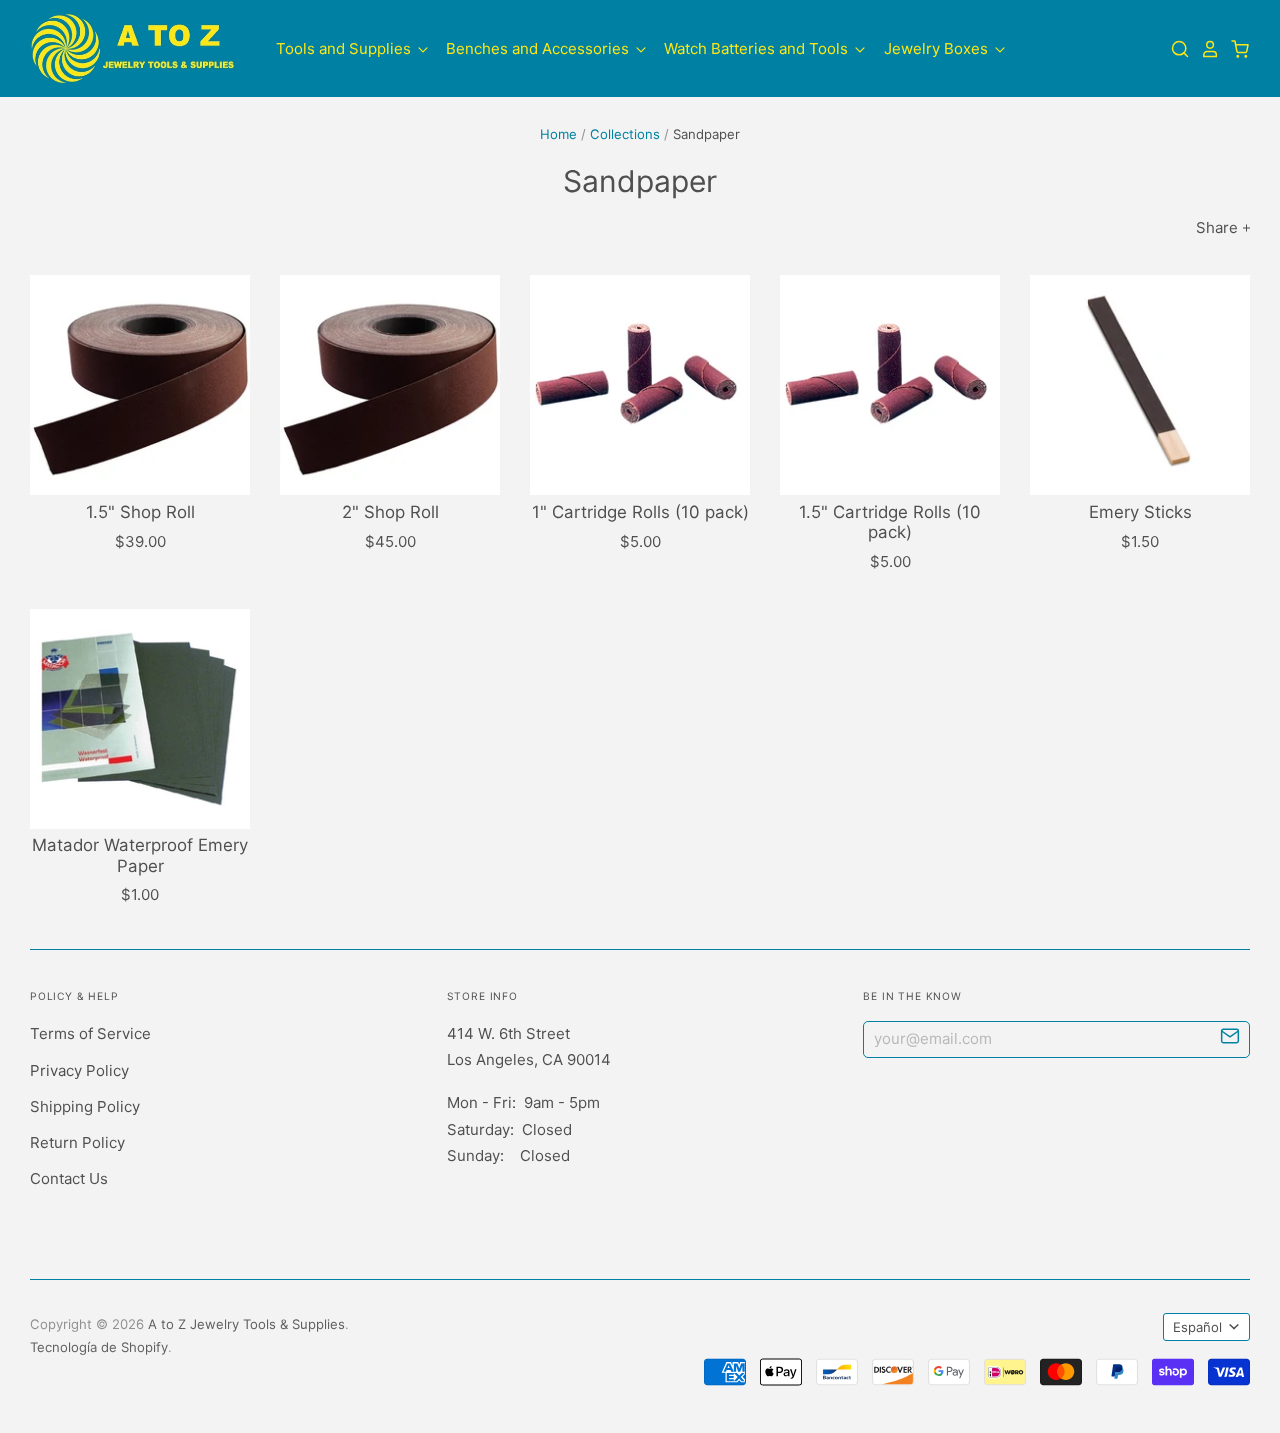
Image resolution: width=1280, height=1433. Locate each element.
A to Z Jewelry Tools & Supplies (246, 1324)
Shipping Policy (85, 1106)
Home (558, 134)
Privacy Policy (79, 1070)
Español (1197, 1327)
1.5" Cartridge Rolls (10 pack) (890, 522)
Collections (625, 134)
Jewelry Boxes (938, 48)
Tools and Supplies (345, 48)
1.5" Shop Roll (140, 512)
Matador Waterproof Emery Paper (140, 855)
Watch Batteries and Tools (758, 48)
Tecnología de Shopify (99, 1347)
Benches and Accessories (539, 48)
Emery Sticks (1140, 512)
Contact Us (69, 1178)
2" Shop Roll (390, 512)
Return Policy (77, 1142)
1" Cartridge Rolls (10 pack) (640, 512)
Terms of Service (90, 1033)
